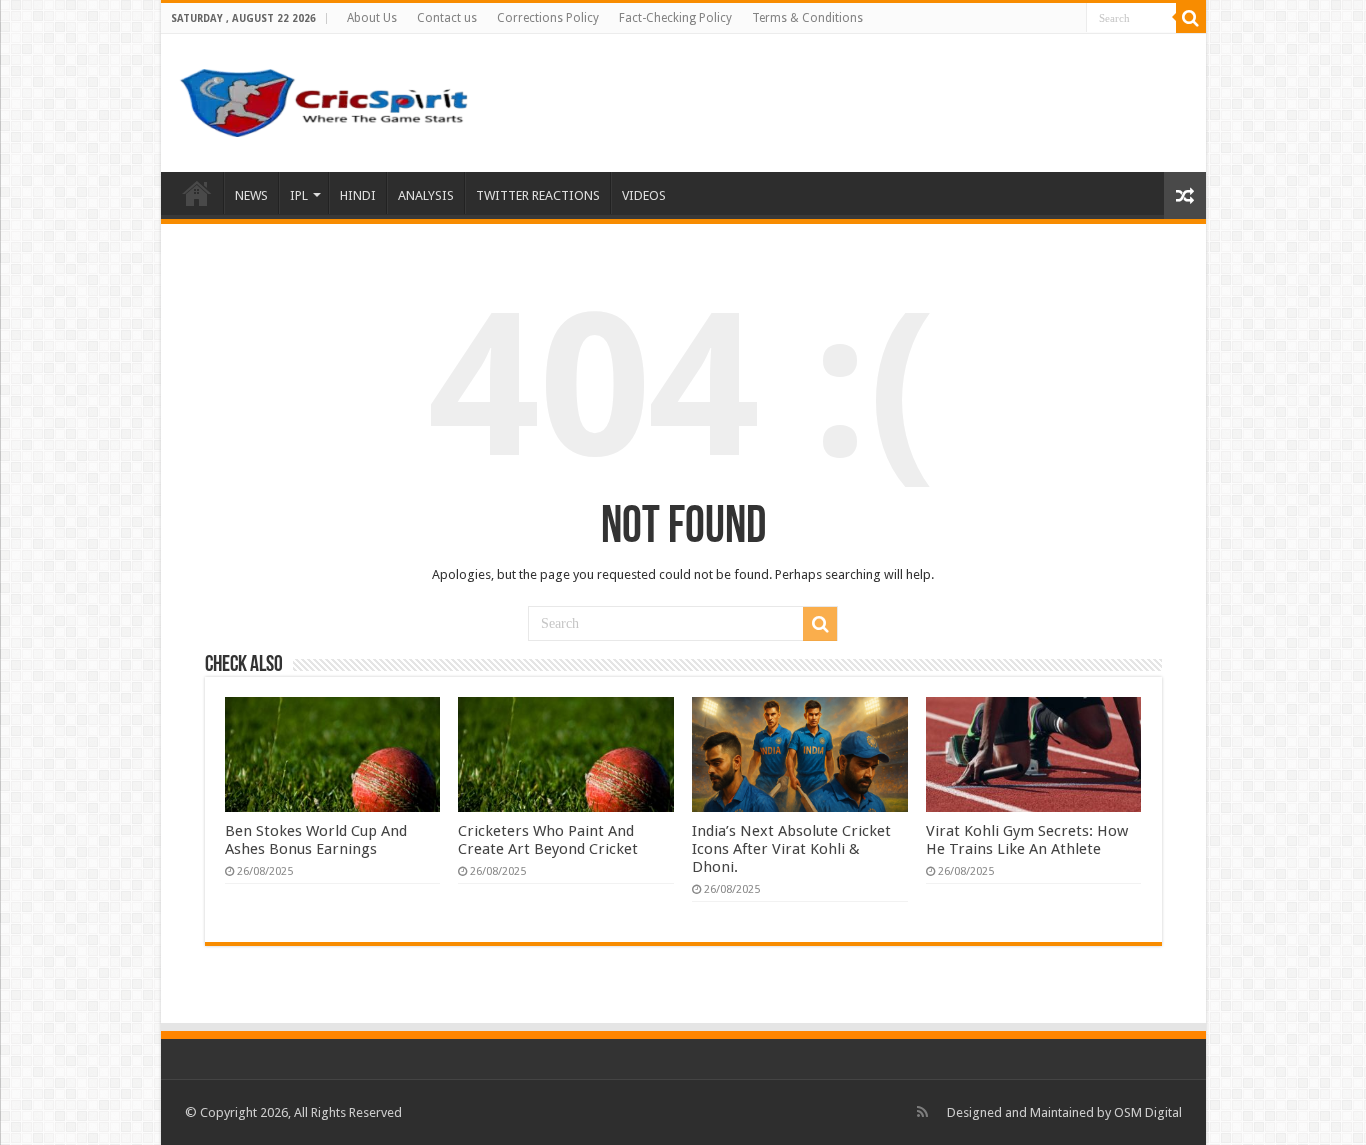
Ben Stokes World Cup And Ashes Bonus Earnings (316, 840)
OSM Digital (1148, 1112)
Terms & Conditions (807, 18)
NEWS (251, 195)
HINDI (358, 195)
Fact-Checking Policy (675, 18)
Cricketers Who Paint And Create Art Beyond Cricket (548, 840)
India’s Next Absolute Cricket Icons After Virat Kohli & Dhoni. (791, 849)
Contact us (447, 18)
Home (197, 193)
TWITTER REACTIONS (538, 195)
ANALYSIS (426, 195)
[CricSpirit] (326, 99)
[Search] (1191, 18)
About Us (372, 18)
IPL (299, 195)
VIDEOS (644, 195)
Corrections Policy (548, 18)
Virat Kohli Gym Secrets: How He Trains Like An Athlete (1027, 840)
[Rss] (922, 1112)
